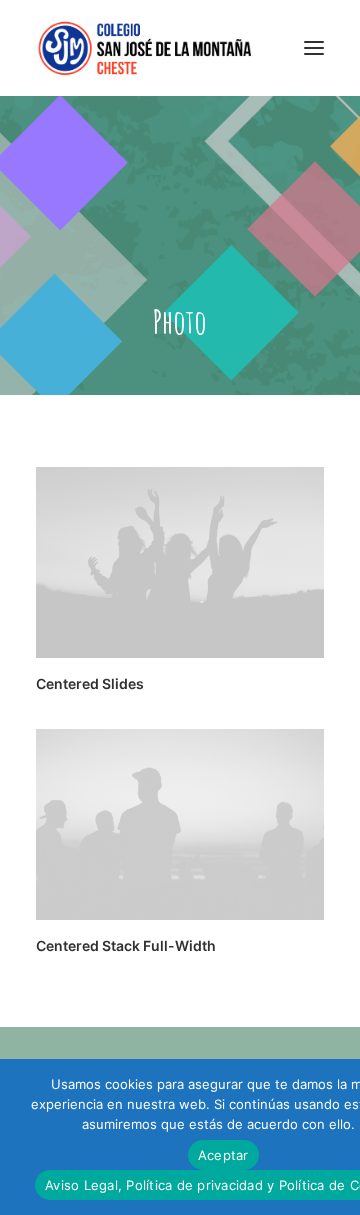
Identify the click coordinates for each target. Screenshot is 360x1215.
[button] (314, 48)
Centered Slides (90, 683)
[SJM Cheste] (146, 48)
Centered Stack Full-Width (126, 945)
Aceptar (223, 1155)
